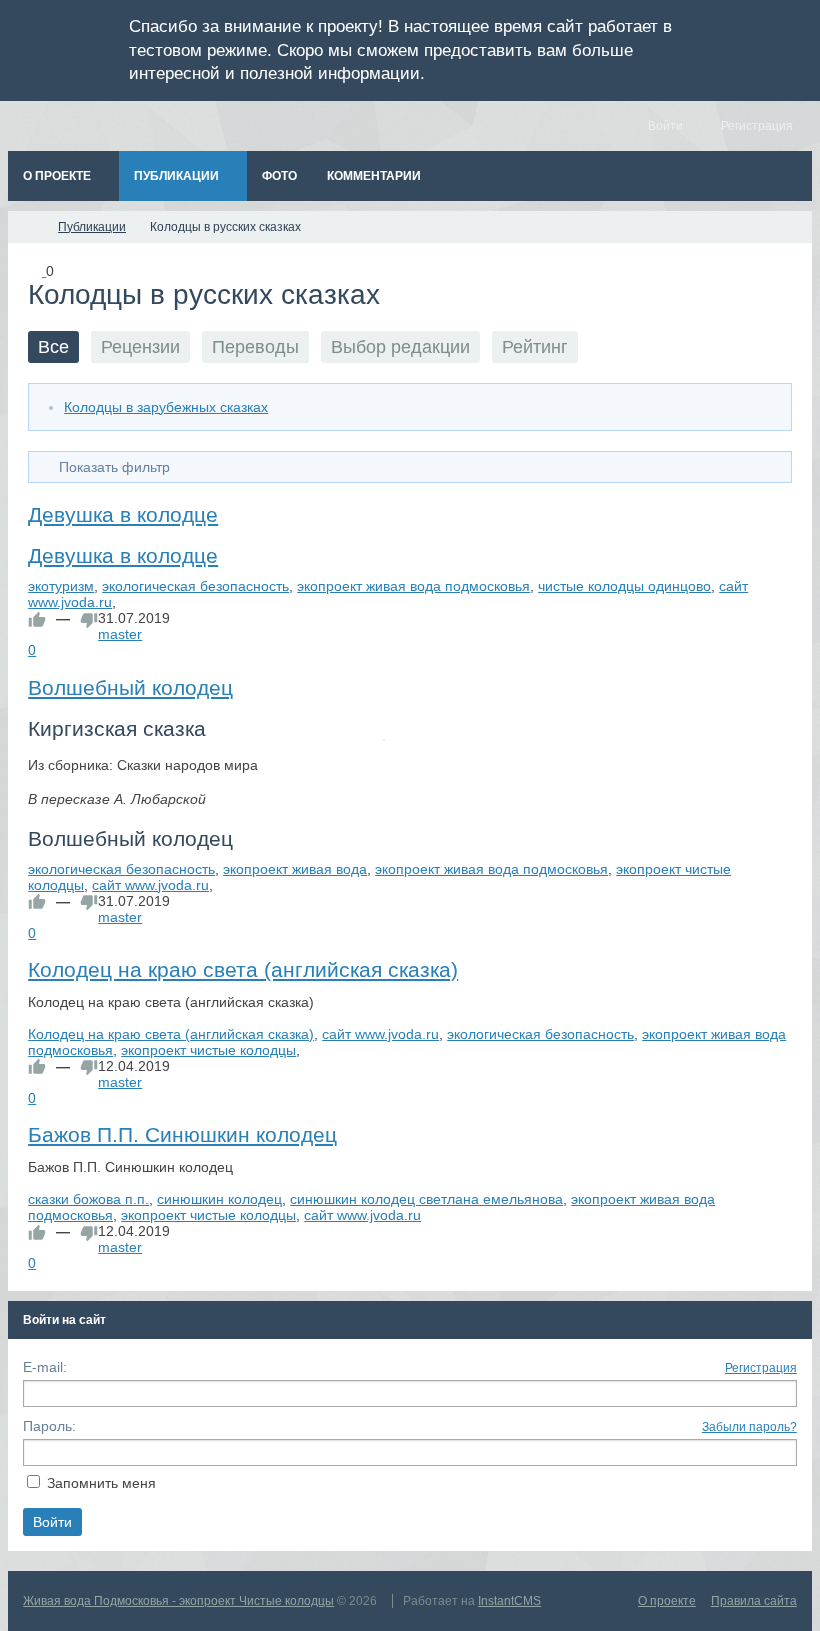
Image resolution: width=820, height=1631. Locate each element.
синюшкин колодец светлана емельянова (426, 1199)
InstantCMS (509, 1601)
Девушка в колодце (123, 514)
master (120, 634)
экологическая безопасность (195, 586)
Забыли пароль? (749, 1427)
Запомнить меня (101, 1483)
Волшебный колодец (130, 687)
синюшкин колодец (219, 1199)
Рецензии (140, 347)
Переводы (255, 347)
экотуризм (61, 586)
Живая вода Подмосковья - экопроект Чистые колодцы (178, 1601)
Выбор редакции (400, 347)
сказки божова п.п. (88, 1199)
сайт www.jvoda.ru (150, 885)
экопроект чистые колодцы (208, 1050)
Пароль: (49, 1426)
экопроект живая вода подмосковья (413, 586)
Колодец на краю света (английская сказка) (243, 969)
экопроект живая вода (295, 869)
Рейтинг (535, 347)
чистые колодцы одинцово (624, 586)
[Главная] (26, 227)
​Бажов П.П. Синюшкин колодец (182, 1134)
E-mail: (45, 1367)
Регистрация (761, 1368)
